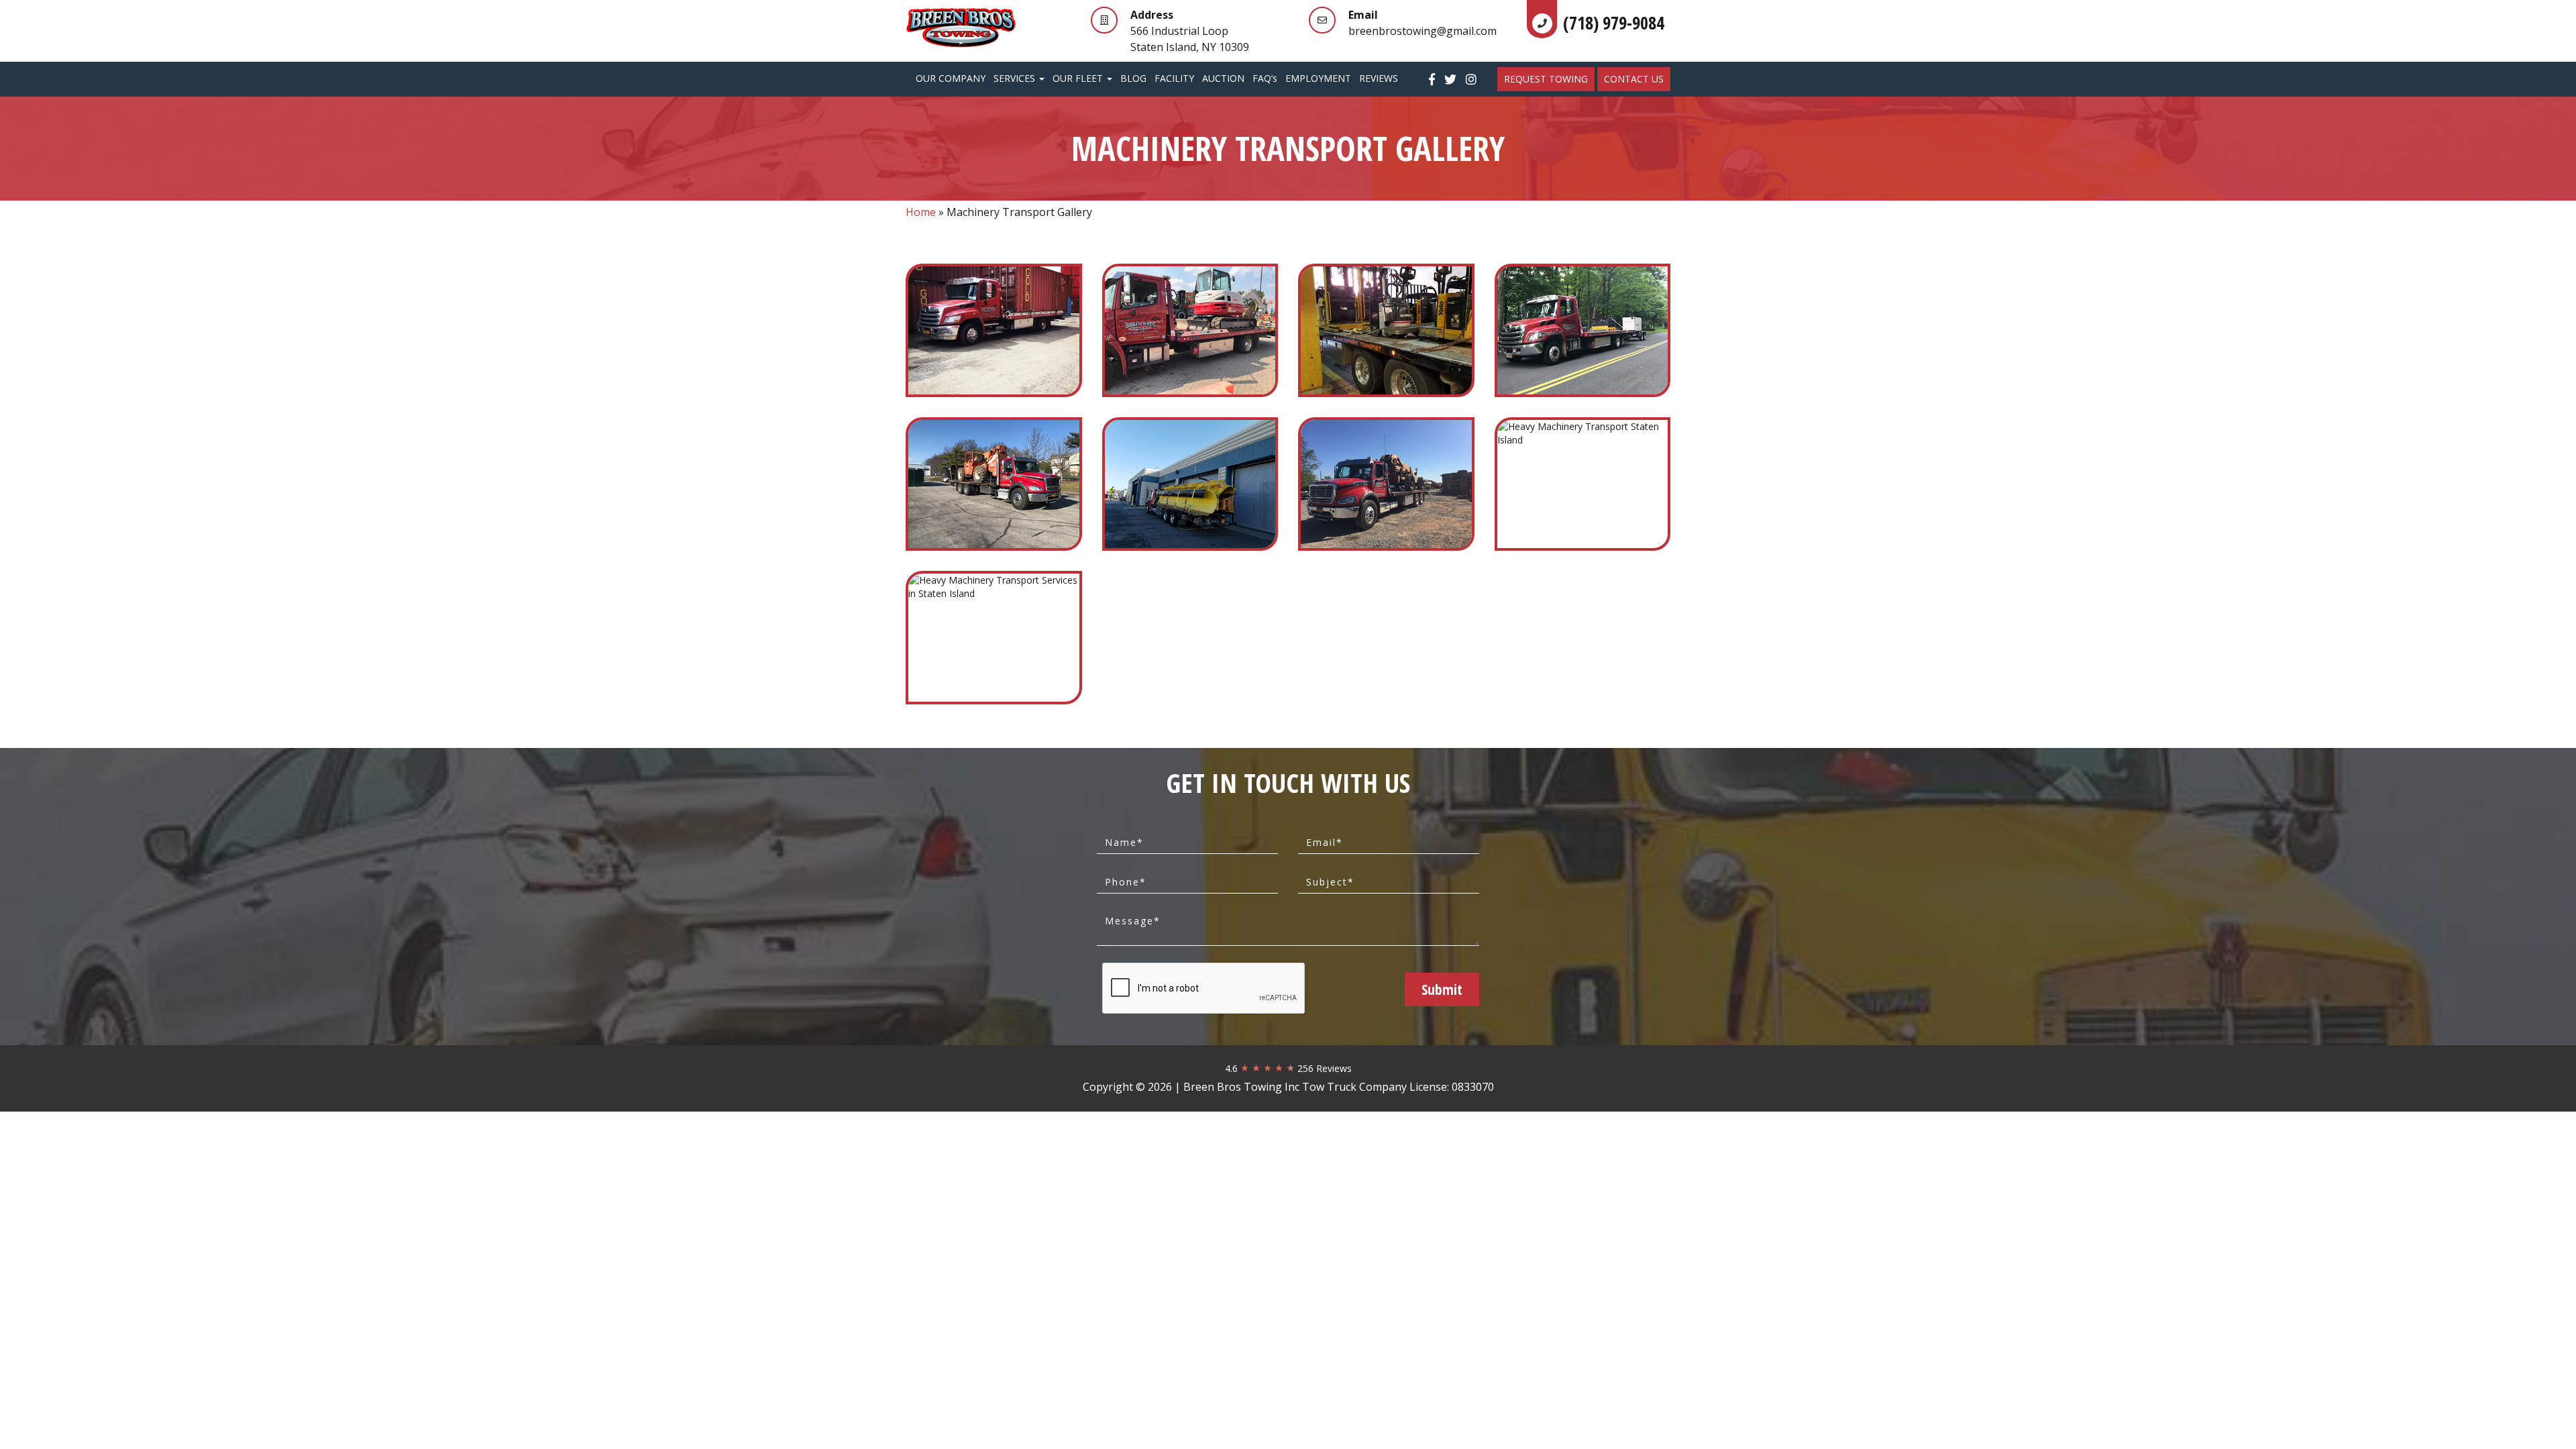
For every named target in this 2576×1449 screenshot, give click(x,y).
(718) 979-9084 (1614, 23)
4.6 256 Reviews (1288, 1068)
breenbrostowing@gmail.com (1423, 31)
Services (1016, 78)
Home (921, 212)
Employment (1318, 78)
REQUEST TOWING (1546, 79)
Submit (1442, 989)
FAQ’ (1265, 78)
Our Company (951, 78)
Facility (1174, 78)
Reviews (1379, 78)
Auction (1223, 78)
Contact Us (1634, 79)
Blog (1133, 78)
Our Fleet (1079, 78)
